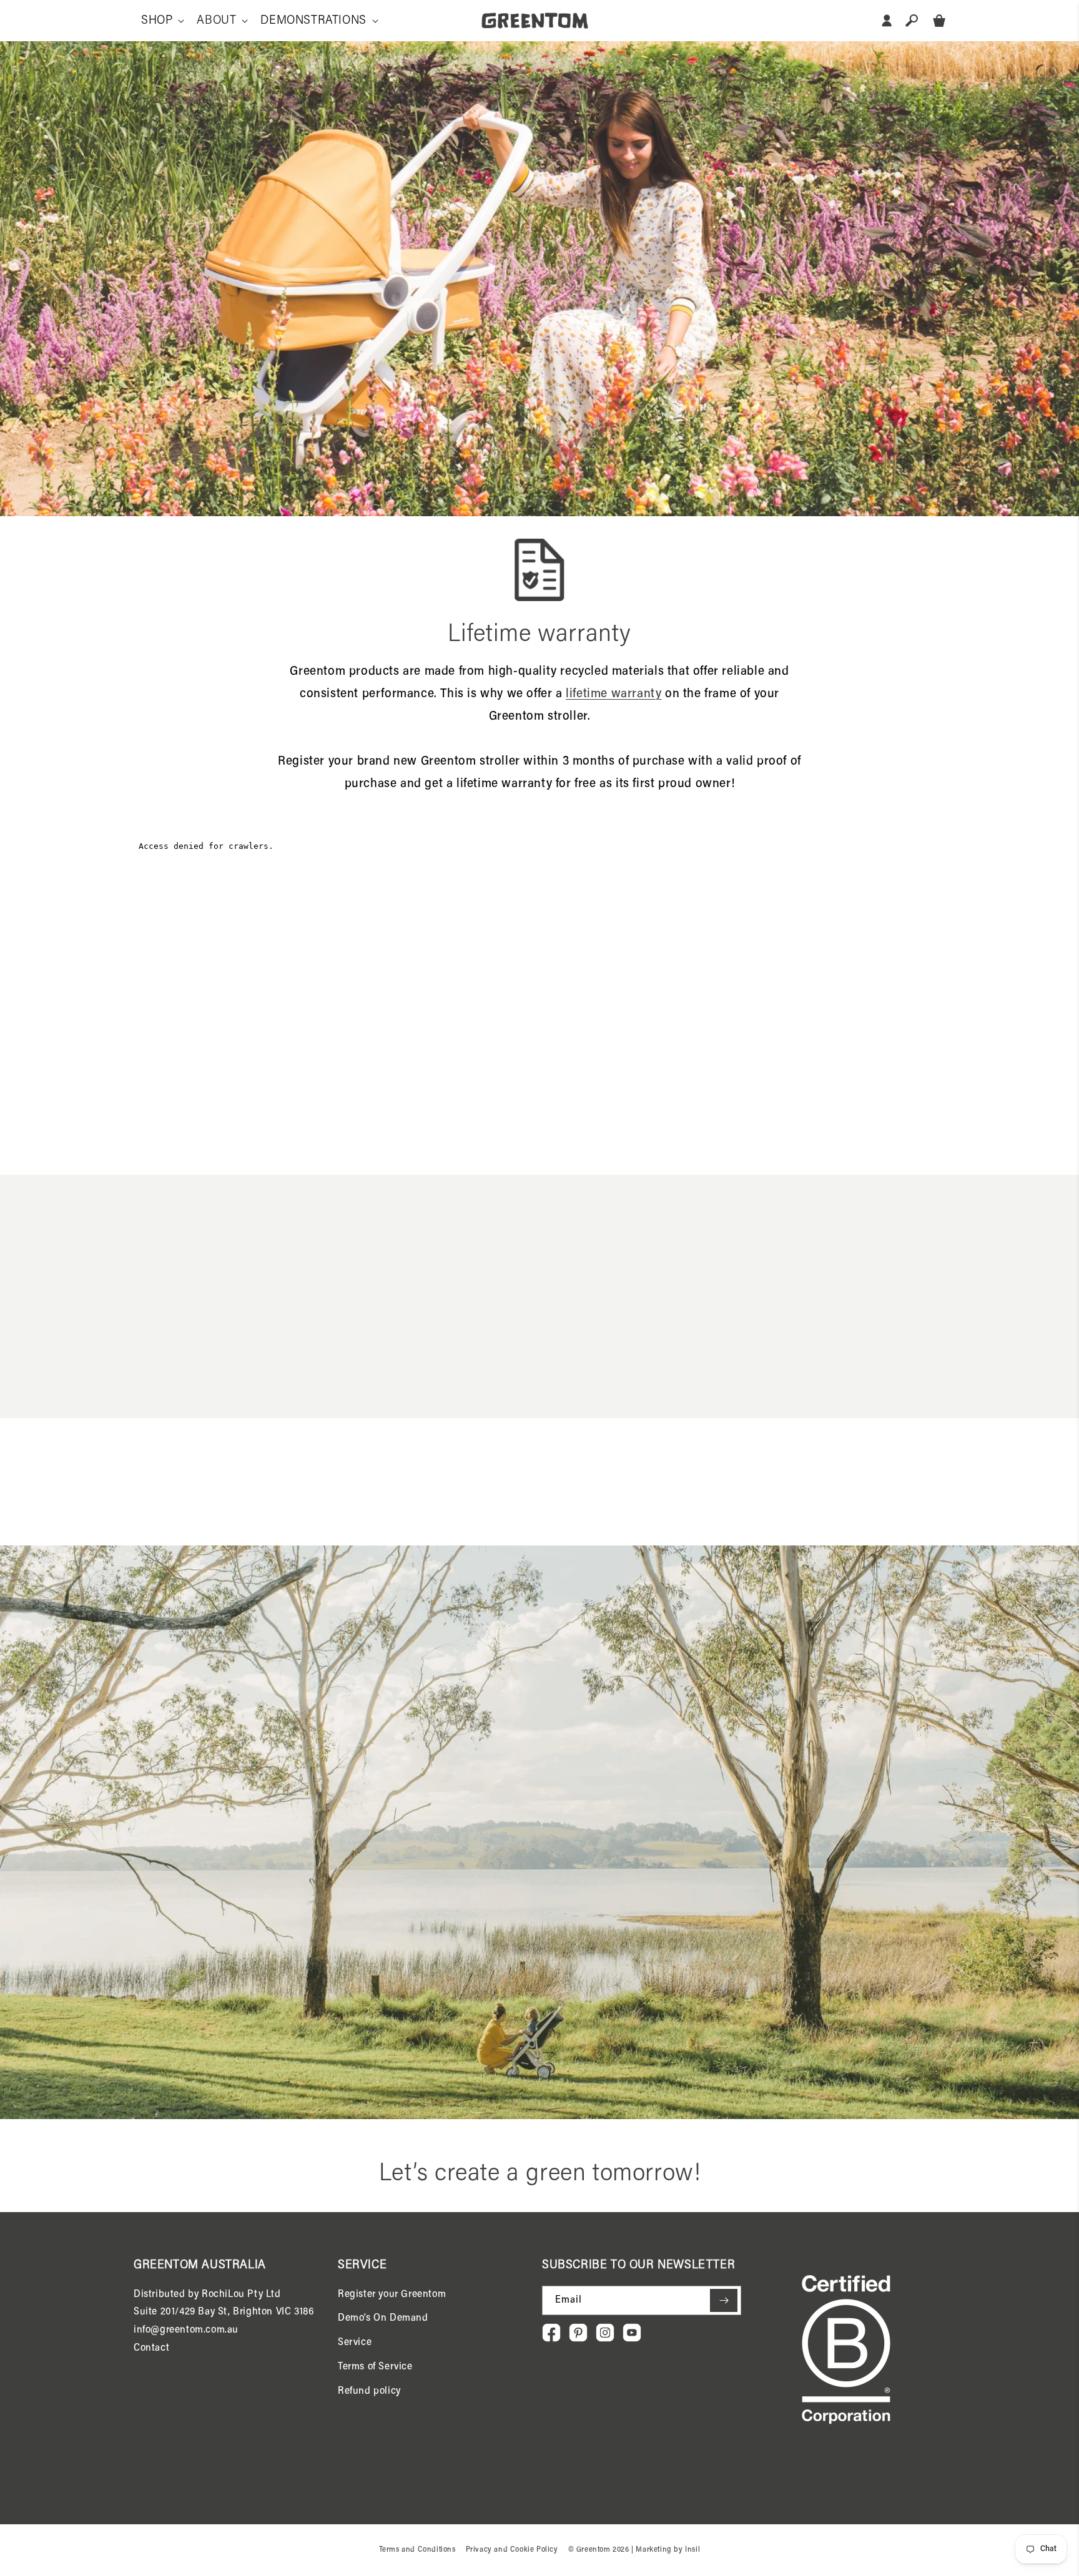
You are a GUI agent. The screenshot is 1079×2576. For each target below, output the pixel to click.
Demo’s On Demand (383, 2318)
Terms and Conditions (417, 2550)
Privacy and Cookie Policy (512, 2550)
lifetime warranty (613, 694)
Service (355, 2343)
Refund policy (369, 2391)
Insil (692, 2550)
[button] (161, 21)
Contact (151, 2348)
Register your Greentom (392, 2294)
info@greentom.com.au (186, 2330)
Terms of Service (375, 2367)
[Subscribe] (724, 2300)
